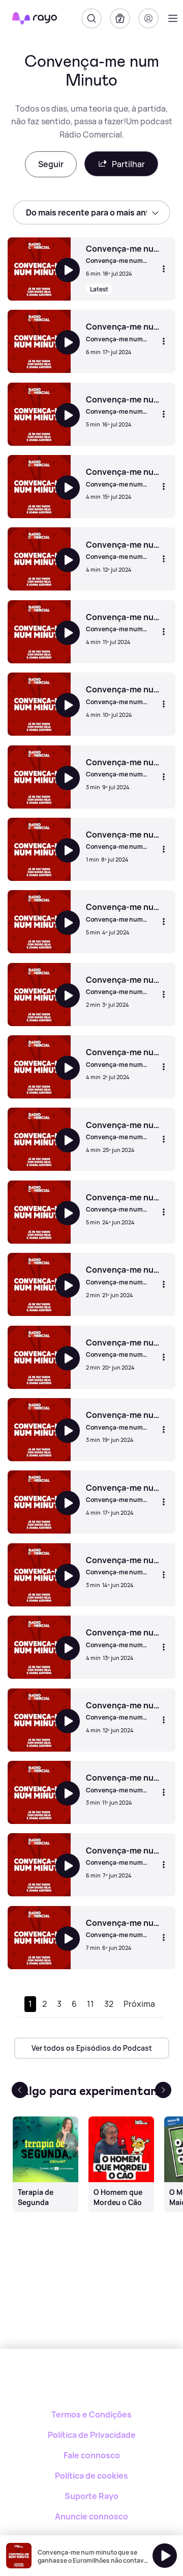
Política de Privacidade (92, 2435)
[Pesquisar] (91, 18)
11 (90, 2004)
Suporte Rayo (91, 2496)
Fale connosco (92, 2455)
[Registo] (148, 18)
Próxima (139, 2004)
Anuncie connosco (91, 2516)
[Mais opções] (164, 269)
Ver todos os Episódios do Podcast (92, 2048)
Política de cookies (91, 2476)
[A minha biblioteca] (120, 18)
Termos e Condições (91, 2414)
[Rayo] (92, 2384)
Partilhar (128, 164)
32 (109, 2004)
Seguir (51, 164)
